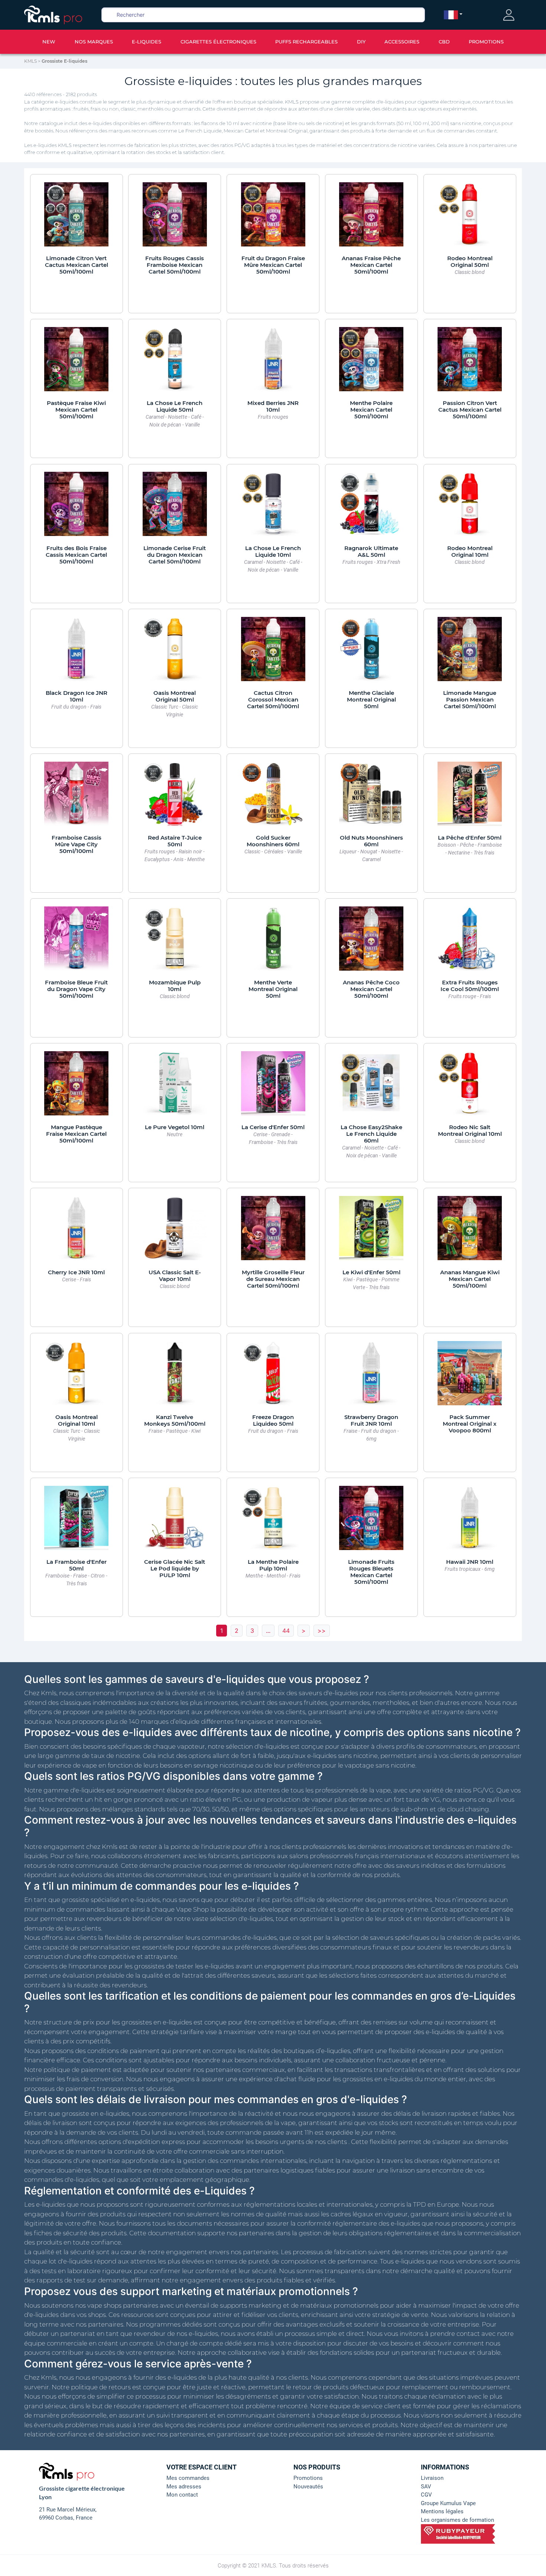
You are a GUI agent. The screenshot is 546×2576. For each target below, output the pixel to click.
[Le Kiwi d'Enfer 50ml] (371, 1232)
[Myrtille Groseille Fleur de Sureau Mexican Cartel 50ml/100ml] (273, 1232)
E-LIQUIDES (147, 42)
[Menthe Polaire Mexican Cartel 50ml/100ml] (371, 363)
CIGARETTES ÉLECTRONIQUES (218, 42)
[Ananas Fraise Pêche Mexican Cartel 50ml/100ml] (371, 218)
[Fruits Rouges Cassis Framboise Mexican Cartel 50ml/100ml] (175, 218)
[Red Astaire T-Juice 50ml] (175, 797)
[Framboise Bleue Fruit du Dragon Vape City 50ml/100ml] (76, 942)
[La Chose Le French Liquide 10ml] (273, 508)
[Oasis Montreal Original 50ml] (175, 653)
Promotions (308, 2478)
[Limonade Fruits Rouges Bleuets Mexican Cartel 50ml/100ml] (371, 1521)
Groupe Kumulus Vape (448, 2503)
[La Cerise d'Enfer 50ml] (273, 1087)
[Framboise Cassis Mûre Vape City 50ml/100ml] (76, 797)
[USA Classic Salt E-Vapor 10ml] (175, 1232)
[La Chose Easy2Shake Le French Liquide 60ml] (371, 1087)
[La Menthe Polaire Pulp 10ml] (273, 1521)
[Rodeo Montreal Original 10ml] (470, 508)
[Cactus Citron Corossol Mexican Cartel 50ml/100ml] (273, 653)
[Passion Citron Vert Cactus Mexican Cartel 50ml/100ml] (470, 363)
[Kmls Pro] (53, 14)
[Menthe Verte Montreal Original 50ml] (273, 942)
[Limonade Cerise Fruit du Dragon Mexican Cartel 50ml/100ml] (175, 508)
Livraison (432, 2478)
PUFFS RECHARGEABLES (306, 42)
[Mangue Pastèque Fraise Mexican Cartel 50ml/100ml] (76, 1087)
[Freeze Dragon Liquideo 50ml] (273, 1377)
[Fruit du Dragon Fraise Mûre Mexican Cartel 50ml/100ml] (273, 218)
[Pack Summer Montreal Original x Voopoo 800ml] (470, 1377)
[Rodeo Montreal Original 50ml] (470, 218)
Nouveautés (308, 2487)
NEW (49, 42)
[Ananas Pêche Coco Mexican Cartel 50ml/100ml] (371, 942)
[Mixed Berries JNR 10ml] (273, 363)
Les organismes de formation (457, 2520)
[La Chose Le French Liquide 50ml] (175, 363)
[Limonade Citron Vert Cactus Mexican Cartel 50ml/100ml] (76, 218)
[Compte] (509, 15)
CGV (426, 2495)
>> (322, 1631)
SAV (426, 2487)
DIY (361, 42)
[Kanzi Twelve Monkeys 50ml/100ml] (175, 1377)
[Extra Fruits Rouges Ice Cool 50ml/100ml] (470, 942)
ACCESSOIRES (402, 42)
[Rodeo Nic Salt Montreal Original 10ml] (470, 1087)
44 (286, 1631)
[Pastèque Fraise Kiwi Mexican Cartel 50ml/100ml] (76, 363)
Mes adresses (184, 2487)
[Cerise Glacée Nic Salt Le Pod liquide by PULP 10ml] (175, 1521)
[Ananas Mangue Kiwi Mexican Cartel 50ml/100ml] (470, 1232)
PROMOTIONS (486, 42)
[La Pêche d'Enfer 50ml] (470, 797)
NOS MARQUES (94, 42)
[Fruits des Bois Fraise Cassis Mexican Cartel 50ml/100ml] (76, 508)
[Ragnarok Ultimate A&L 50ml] (371, 508)
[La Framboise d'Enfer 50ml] (76, 1521)
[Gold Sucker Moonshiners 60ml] (273, 797)
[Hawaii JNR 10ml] (470, 1521)
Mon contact (182, 2495)
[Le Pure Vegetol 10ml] (175, 1087)
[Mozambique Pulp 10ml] (175, 942)
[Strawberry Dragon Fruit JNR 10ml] (371, 1377)
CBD (444, 42)
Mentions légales (442, 2511)
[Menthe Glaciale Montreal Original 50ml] (371, 653)
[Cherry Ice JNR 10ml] (76, 1232)
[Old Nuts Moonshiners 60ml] (371, 797)
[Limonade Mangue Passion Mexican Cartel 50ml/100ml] (470, 653)
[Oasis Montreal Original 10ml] (76, 1377)
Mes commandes (188, 2478)
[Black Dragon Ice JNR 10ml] (76, 653)
